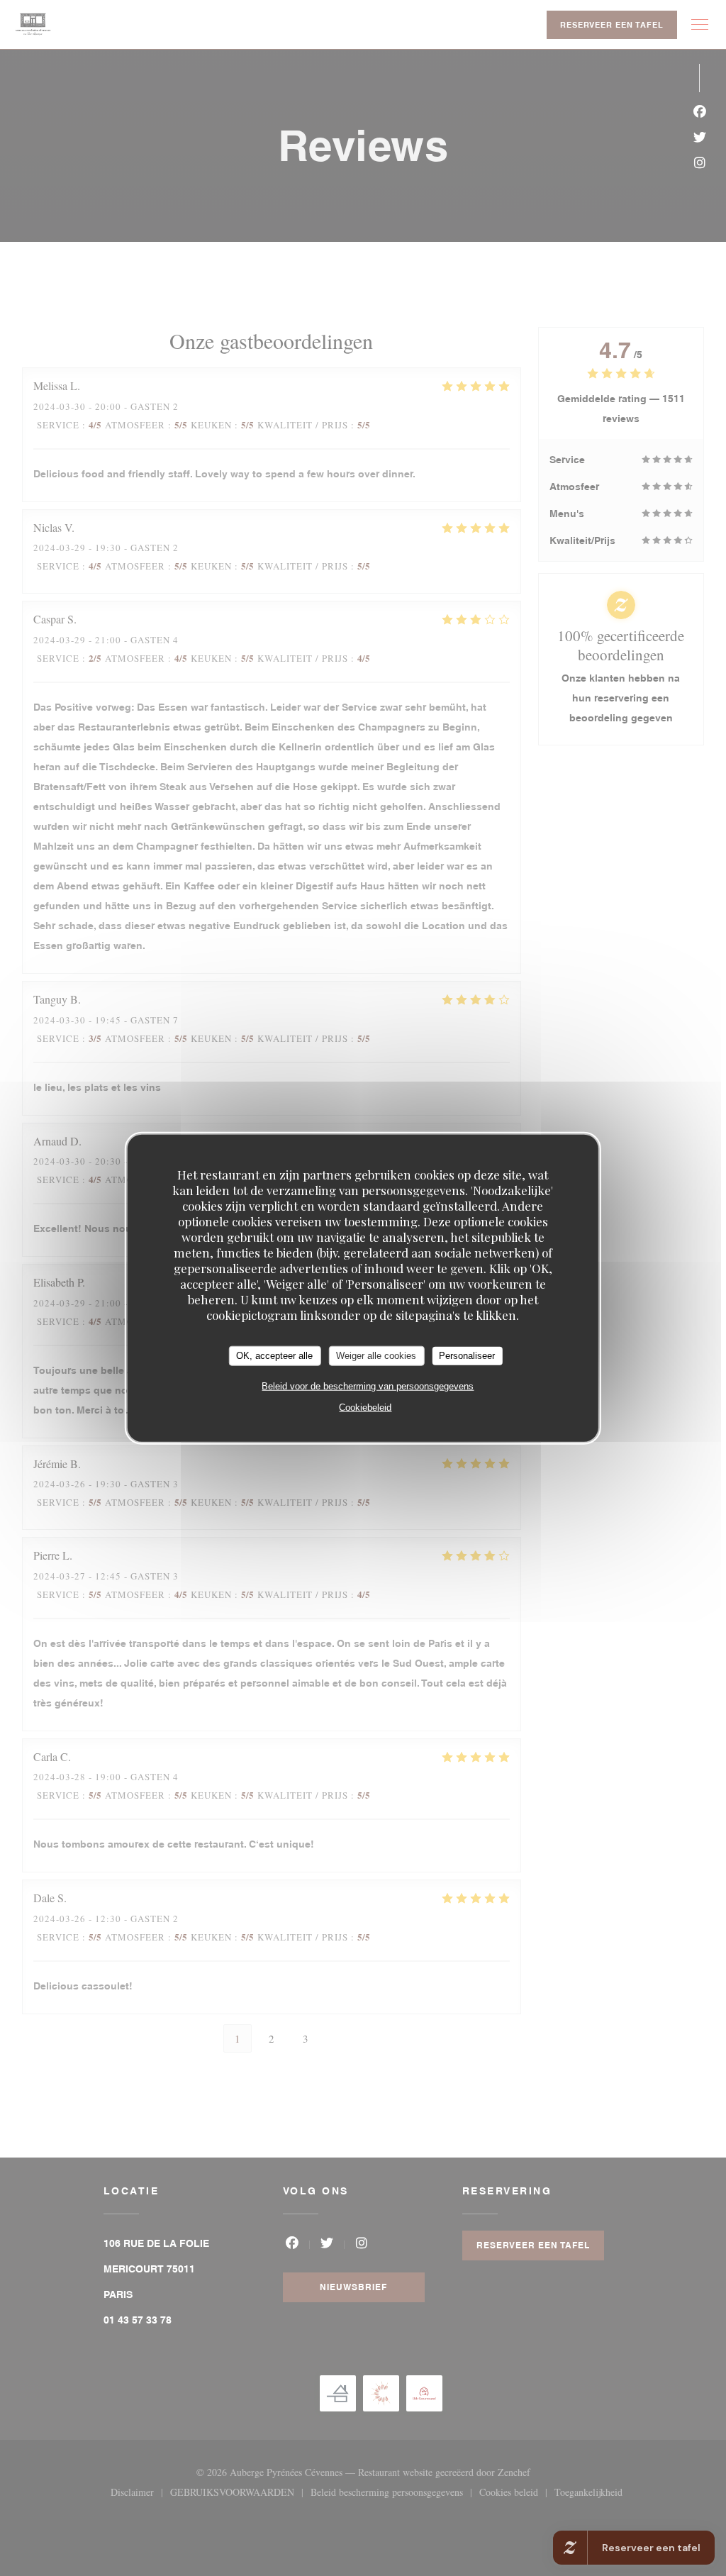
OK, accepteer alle (274, 1356)
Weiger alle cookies (376, 1356)
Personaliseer (467, 1356)
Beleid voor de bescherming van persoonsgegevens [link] (368, 1386)
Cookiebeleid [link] (365, 1407)
